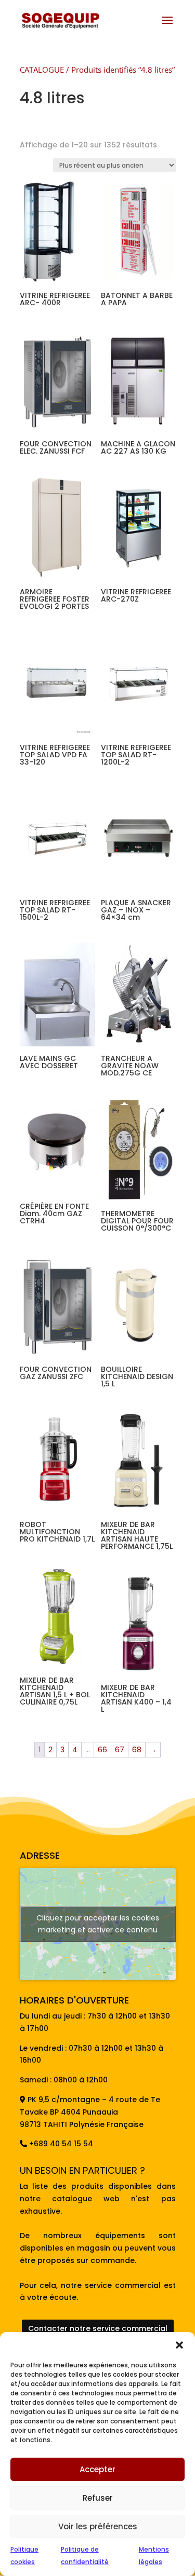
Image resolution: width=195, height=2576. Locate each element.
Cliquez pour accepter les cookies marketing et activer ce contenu (98, 1924)
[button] (179, 2345)
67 (120, 1750)
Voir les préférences (98, 2526)
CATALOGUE (42, 70)
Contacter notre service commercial (98, 2328)
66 (102, 1750)
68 (137, 1750)
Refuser (98, 2498)
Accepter (97, 2469)
